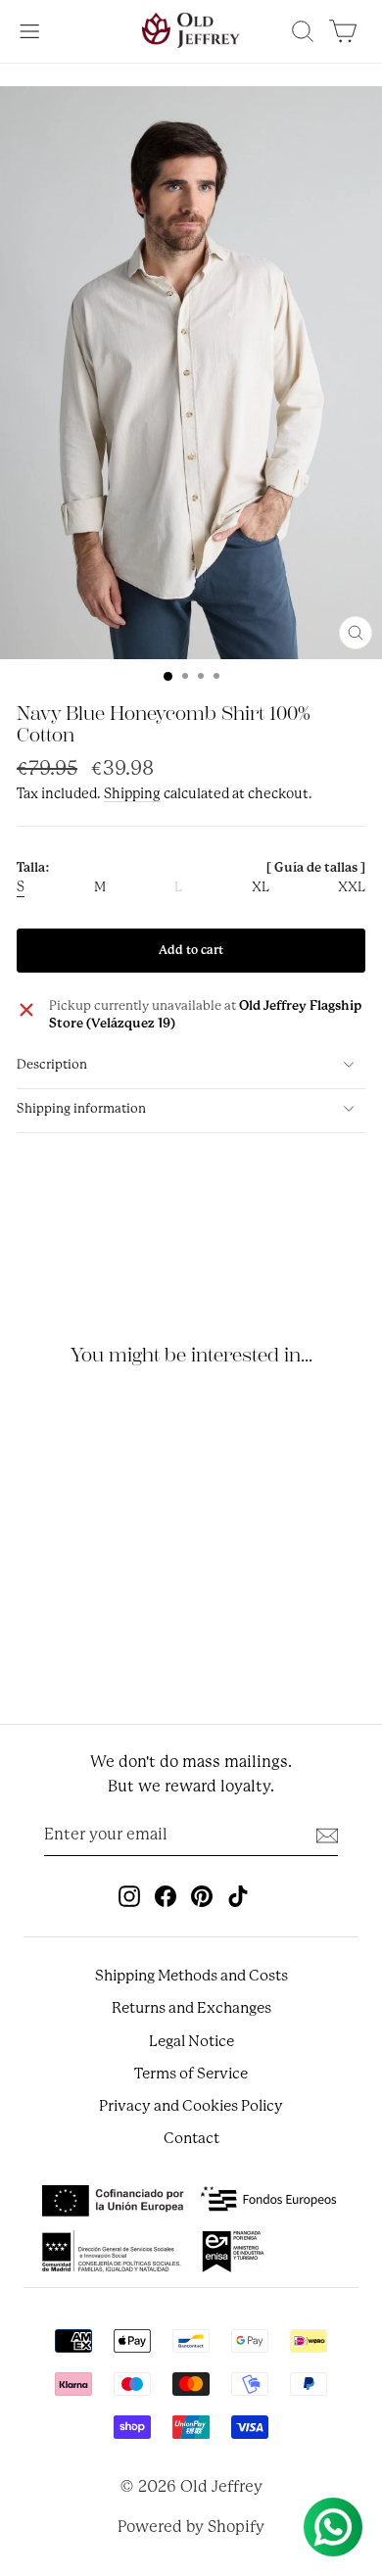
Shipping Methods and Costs (191, 1976)
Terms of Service (191, 2074)
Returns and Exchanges (191, 2008)
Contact (191, 2138)
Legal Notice (191, 2041)
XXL (352, 887)
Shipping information (81, 1108)
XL (261, 887)
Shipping (132, 793)
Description (52, 1064)
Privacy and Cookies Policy (191, 2106)
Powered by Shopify (191, 2527)
